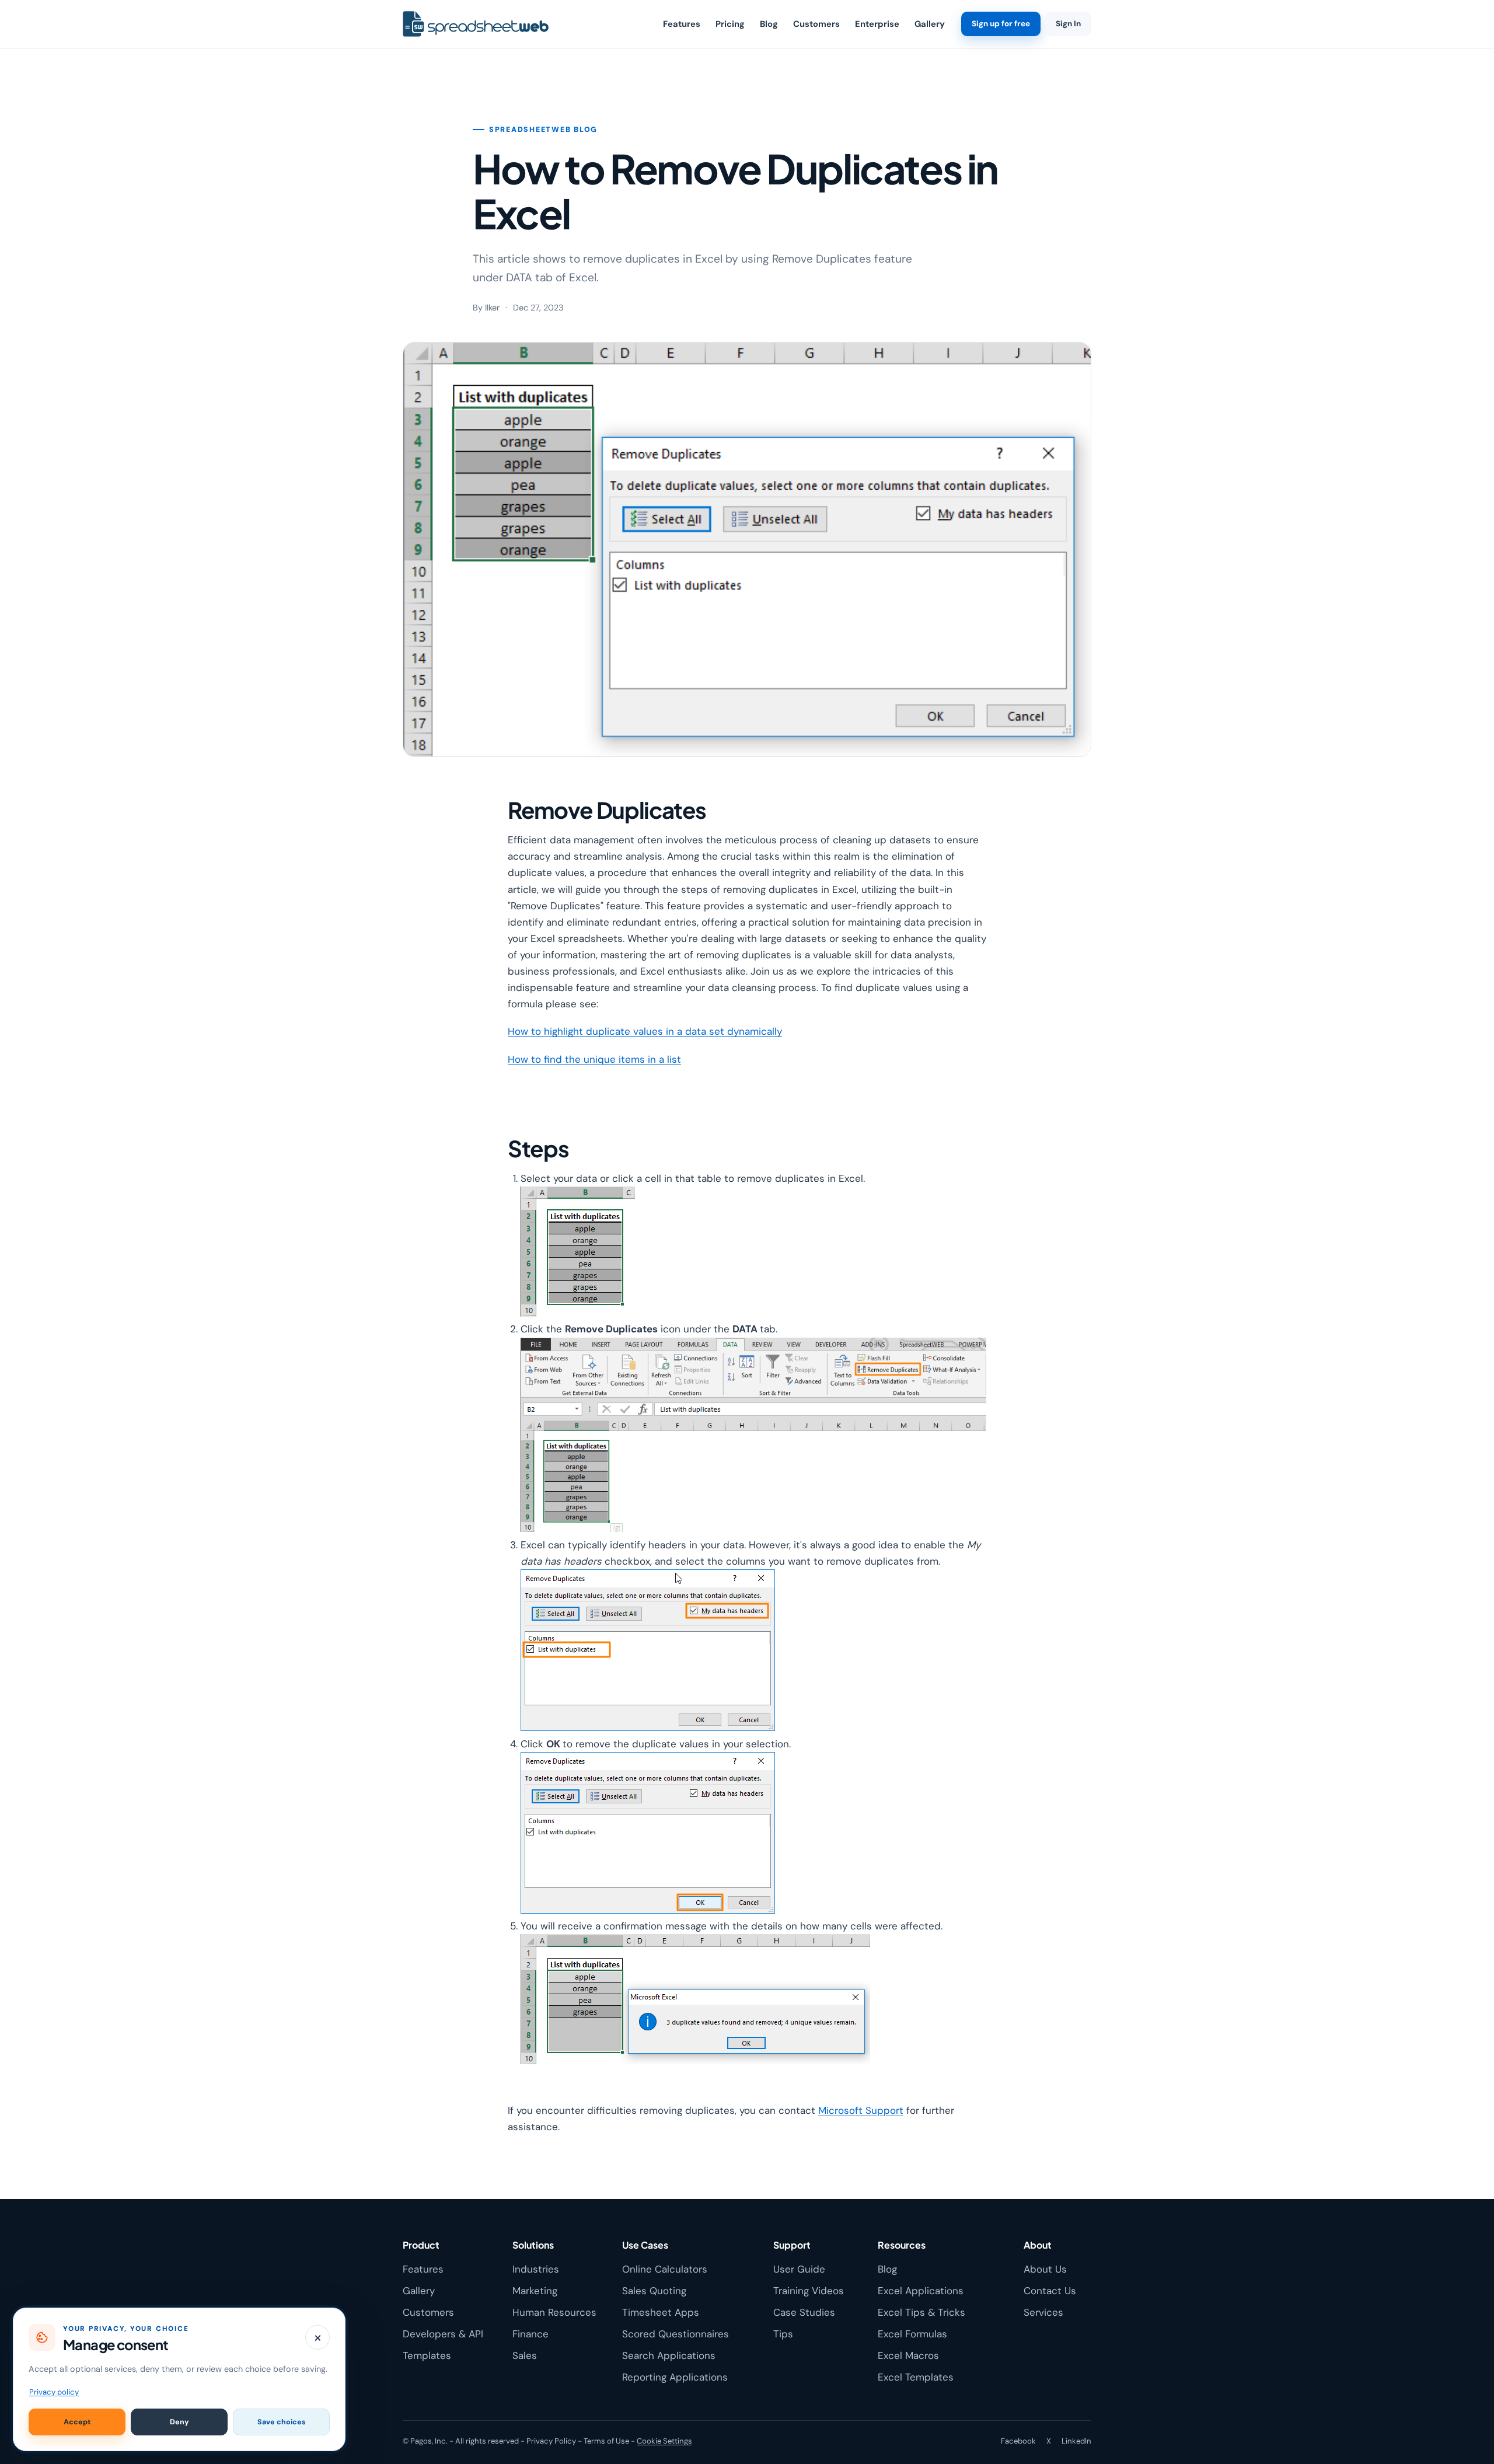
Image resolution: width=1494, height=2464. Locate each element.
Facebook (1018, 2441)
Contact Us (1050, 2291)
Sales (525, 2355)
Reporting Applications (675, 2377)
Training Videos (809, 2291)
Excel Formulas (912, 2334)
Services (1043, 2312)
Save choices (282, 2422)
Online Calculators (665, 2269)
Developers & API (443, 2334)
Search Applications (669, 2355)
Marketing (535, 2291)
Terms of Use (606, 2441)
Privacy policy (54, 2392)
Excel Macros (908, 2355)
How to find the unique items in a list (594, 1059)
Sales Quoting (654, 2291)
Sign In (1068, 24)
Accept (77, 2422)
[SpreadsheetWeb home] (476, 24)
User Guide (799, 2269)
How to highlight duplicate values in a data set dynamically (645, 1031)
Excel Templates (916, 2377)
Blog (769, 24)
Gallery (930, 24)
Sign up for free (1001, 24)
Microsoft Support (861, 2110)
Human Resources (554, 2312)
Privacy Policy (551, 2441)
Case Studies (804, 2312)
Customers (816, 24)
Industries (536, 2269)
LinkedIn (1076, 2441)
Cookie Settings (664, 2441)
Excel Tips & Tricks (921, 2312)
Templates (427, 2355)
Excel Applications (921, 2291)
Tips (783, 2334)
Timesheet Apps (661, 2312)
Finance (530, 2334)
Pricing (730, 24)
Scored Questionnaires (676, 2334)
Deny (179, 2422)
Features (682, 24)
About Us (1045, 2269)
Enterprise (877, 24)
